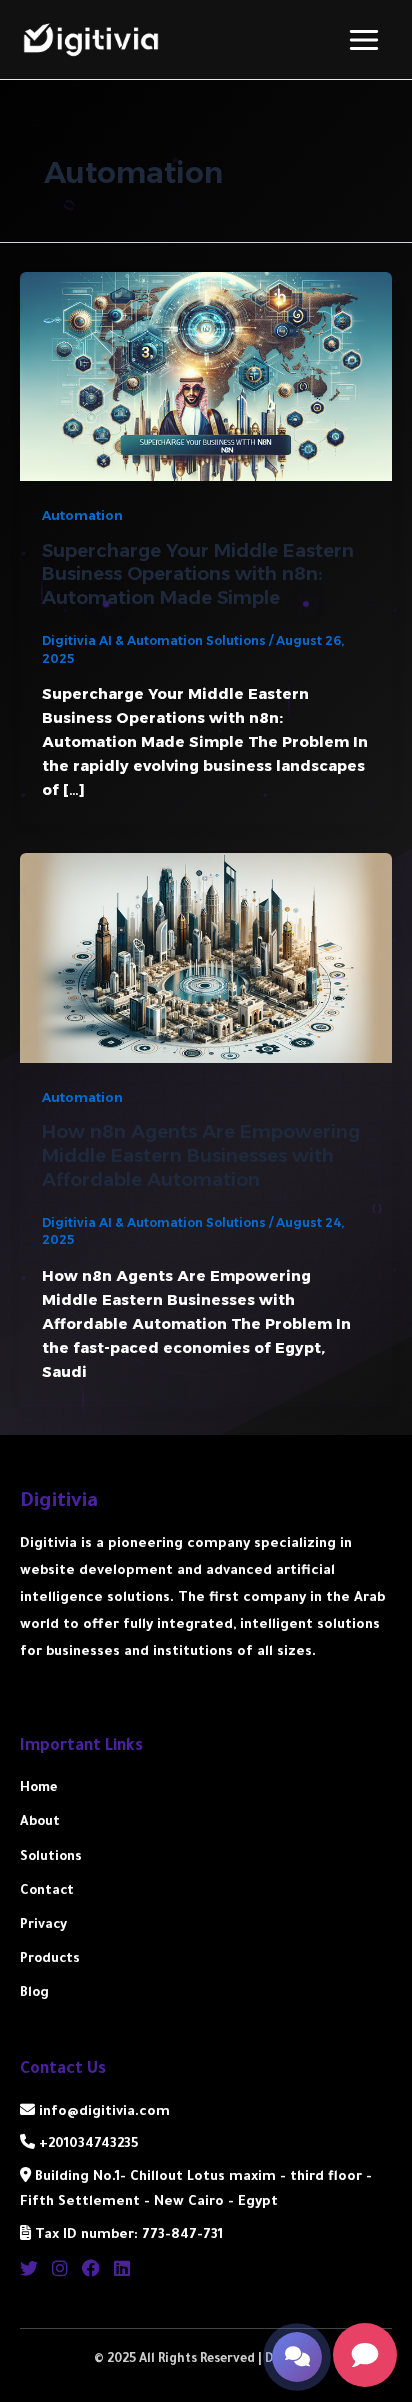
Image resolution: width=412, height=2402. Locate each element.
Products (50, 1960)
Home (38, 1789)
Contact (47, 1892)
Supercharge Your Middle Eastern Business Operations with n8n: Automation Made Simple (198, 574)
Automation (82, 515)
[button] (297, 2357)
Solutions (51, 1858)
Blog (34, 1994)
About (40, 1823)
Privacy (43, 1926)
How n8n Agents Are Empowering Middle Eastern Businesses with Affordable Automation (201, 1155)
